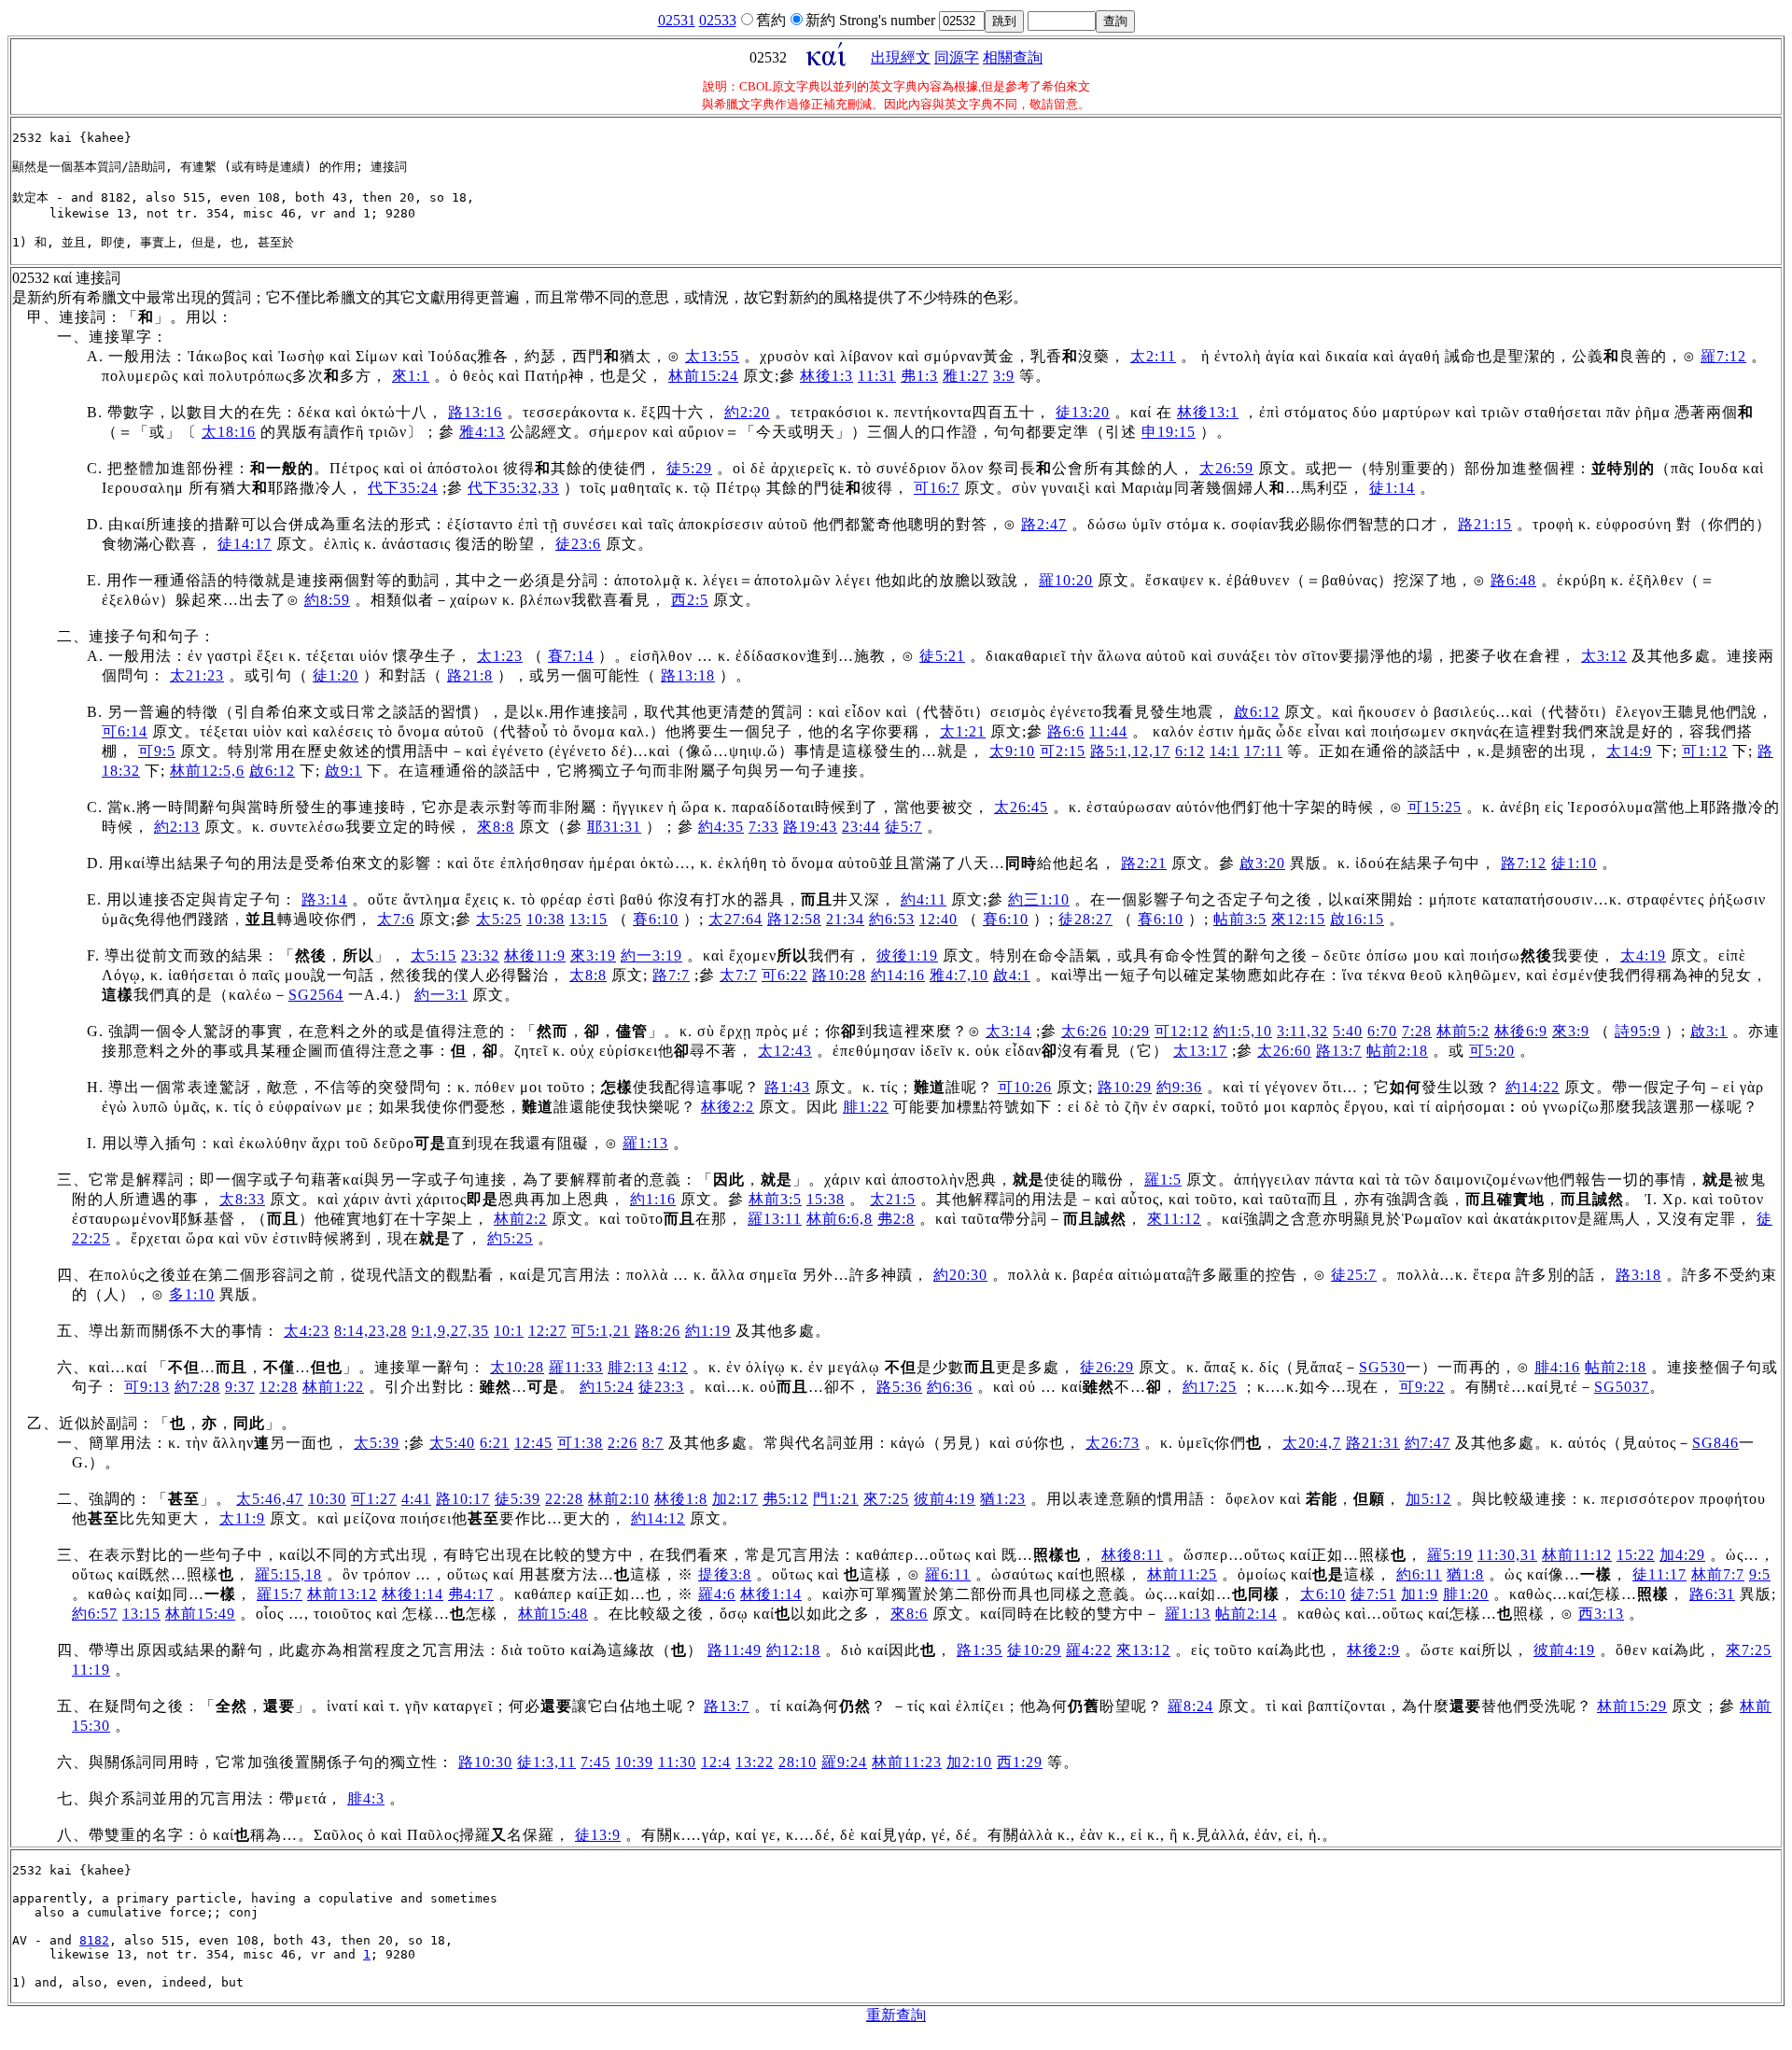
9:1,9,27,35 (450, 1331)
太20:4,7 (1312, 1443)
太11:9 (242, 1518)
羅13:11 (775, 1219)
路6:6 (1066, 731)
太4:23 (307, 1331)
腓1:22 (866, 1107)
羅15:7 (280, 1594)
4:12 (673, 1367)
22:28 (564, 1499)
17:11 (1263, 751)
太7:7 (738, 975)
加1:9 (1420, 1594)
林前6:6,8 (840, 1219)
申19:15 (1169, 432)
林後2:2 (728, 1107)
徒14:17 (245, 544)
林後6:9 (1521, 1031)
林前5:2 (1463, 1031)
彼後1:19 (907, 955)
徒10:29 (1034, 1650)
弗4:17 (471, 1594)
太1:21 (963, 731)
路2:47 (1044, 524)
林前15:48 (553, 1614)
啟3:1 (1709, 1031)
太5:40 (452, 1443)
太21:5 (893, 1199)
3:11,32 (1302, 1031)
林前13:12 (342, 1594)
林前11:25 (1182, 1574)
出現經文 (901, 57)
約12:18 (793, 1650)
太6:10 (1323, 1594)
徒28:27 (1085, 919)
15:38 (826, 1199)
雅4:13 (482, 432)
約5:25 (510, 1238)
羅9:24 (844, 1762)
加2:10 (969, 1762)
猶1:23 (1003, 1499)
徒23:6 (578, 544)
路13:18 (688, 675)
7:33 (763, 827)
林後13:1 (1208, 412)
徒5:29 (689, 468)
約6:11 (1419, 1574)
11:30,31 (1507, 1555)
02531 (677, 20)
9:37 (240, 1387)
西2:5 (690, 600)
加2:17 (735, 1499)
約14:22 (1533, 1087)
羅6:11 (948, 1574)
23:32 (480, 955)
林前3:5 (775, 1199)
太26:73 (1113, 1443)
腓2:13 (630, 1367)
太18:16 (229, 432)
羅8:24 (1190, 1706)
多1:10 (192, 1294)
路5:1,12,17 (1130, 751)
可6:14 (125, 731)
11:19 (91, 1670)
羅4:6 (717, 1594)
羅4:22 (1089, 1650)
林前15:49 (200, 1614)
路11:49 (735, 1650)
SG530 (1382, 1367)
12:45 (533, 1443)
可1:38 (580, 1443)
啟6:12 (1257, 712)
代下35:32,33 (513, 488)
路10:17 (463, 1499)
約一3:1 (441, 995)
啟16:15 (1357, 919)
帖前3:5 (1240, 919)
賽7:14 (571, 656)
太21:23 (197, 675)
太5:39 (377, 1443)
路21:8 (470, 675)
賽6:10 (656, 919)
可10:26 (1025, 1087)
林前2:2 (520, 1219)
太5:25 (499, 919)
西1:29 (1020, 1762)
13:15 (588, 919)
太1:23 (500, 656)
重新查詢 (896, 2015)
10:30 (327, 1499)
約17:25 (1210, 1387)
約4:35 (721, 827)
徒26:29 (1107, 1367)
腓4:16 (1557, 1367)
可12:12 (1182, 1031)
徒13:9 (598, 1835)
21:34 (845, 919)
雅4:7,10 (959, 975)
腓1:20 (1466, 1594)
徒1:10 (1574, 863)
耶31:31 (614, 827)
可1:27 (374, 1499)
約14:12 (658, 1518)
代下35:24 (403, 488)
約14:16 (898, 975)
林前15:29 (1632, 1706)
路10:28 (839, 975)
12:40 (938, 919)
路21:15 (1485, 524)
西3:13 (1601, 1614)
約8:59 (327, 600)
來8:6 (909, 1614)
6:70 (1382, 1031)
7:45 (595, 1762)
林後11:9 (535, 955)
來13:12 (1143, 1650)
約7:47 (1428, 1443)
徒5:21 (942, 656)
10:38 (546, 919)
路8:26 (658, 1331)
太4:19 (1643, 955)
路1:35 (980, 1650)
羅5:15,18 (288, 1574)
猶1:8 (1465, 1574)
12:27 (547, 1331)
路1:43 (787, 1087)
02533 (718, 20)
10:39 (634, 1762)
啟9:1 (343, 771)
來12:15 (1298, 919)
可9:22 (1422, 1387)
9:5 (1760, 1574)
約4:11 (924, 899)
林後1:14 (413, 1594)
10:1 (509, 1331)
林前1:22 (333, 1387)
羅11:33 (576, 1367)
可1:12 (1705, 751)
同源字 (957, 57)
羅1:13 (645, 1143)
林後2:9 (1373, 1650)
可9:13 (147, 1387)
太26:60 (1284, 1051)
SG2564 (316, 995)
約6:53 (892, 919)
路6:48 (1513, 580)
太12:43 (785, 1051)
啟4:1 (1012, 975)
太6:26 (1084, 1031)
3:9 (1004, 376)
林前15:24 (703, 376)
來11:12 (1174, 1219)
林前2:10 (619, 1499)
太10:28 (517, 1367)
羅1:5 (1163, 1179)
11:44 (1108, 731)
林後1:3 (826, 376)
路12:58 (794, 919)
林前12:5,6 (207, 771)
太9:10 (1012, 751)
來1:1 (411, 376)
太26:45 (1021, 807)
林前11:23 (907, 1762)
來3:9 (1571, 1031)
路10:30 (485, 1762)
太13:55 (712, 356)
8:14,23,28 (371, 1331)
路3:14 (324, 899)
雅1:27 (966, 376)
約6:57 (95, 1614)
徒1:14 (1392, 488)
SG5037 (1622, 1387)
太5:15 (434, 955)
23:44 (861, 827)
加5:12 (1428, 1499)
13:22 (755, 1762)
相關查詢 (1013, 57)
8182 (94, 1940)
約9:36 (1179, 1087)
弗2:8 (896, 1219)
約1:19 (708, 1331)
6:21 (495, 1443)
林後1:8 (681, 1499)
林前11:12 (1577, 1555)
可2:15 (1063, 751)
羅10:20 (1066, 580)
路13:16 (475, 412)
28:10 (798, 1762)
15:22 (1636, 1555)
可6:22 (784, 975)
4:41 (416, 1499)
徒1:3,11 (546, 1762)
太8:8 (588, 975)
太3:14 (1008, 1031)
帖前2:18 (1397, 1051)
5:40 (1348, 1031)
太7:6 (396, 919)
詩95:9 (1638, 1031)
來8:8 (496, 827)
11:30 (677, 1762)
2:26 (623, 1443)
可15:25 (1435, 807)
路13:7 (1339, 1051)
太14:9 (1629, 751)
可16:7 (937, 488)
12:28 (279, 1387)
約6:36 (950, 1387)
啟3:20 (1262, 863)
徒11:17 (1659, 1574)
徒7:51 (1373, 1594)
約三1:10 (1039, 899)
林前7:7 (1718, 1574)
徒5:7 (903, 827)
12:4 (716, 1762)
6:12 (1190, 751)
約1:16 (653, 1199)
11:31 (877, 376)
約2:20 (747, 412)
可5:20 (1492, 1051)
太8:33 (242, 1199)
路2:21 (1144, 863)
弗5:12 (785, 1499)
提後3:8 (725, 1574)
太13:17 (1200, 1051)
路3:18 (1638, 1275)
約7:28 (197, 1387)
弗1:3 (919, 376)
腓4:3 (366, 1798)
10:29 (1131, 1031)
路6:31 (1712, 1594)
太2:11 (1153, 356)
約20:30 (960, 1275)
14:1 (1225, 751)
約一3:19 (651, 955)
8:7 (653, 1443)
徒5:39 (518, 1499)
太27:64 (735, 919)
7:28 (1417, 1031)
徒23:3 (661, 1387)
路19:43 (810, 827)
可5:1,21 (601, 1331)
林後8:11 (1132, 1555)
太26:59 (1226, 468)
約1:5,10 (1243, 1031)
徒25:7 (1354, 1275)
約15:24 (607, 1387)
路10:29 (1125, 1087)
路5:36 (899, 1387)
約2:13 (177, 827)
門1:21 (836, 1499)
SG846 (1715, 1443)
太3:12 (1604, 656)
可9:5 (157, 751)
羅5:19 (1450, 1555)
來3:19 (593, 955)
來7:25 (886, 1499)
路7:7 (671, 975)
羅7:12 (1723, 356)
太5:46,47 (270, 1499)
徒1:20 (336, 675)
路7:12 (1524, 863)
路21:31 (1373, 1443)
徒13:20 (1083, 412)
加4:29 (1682, 1555)
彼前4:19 (945, 1499)
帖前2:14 (1246, 1614)
